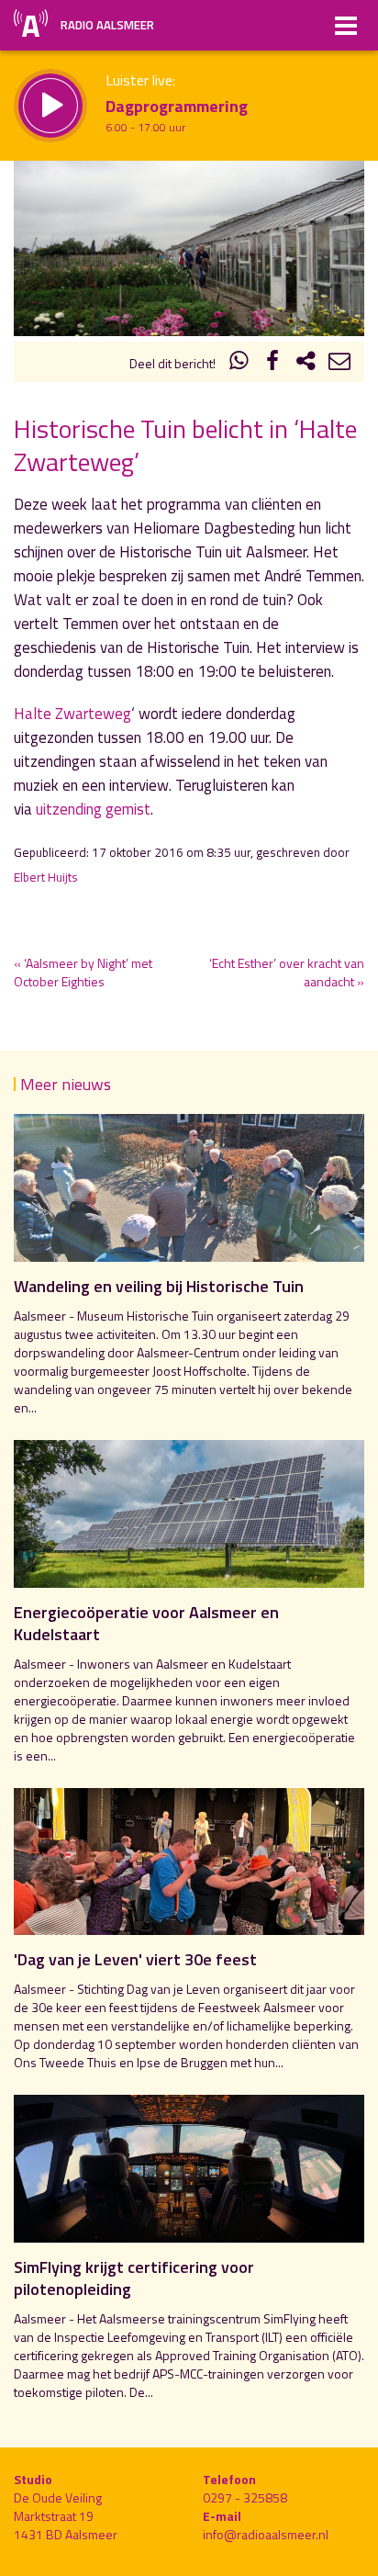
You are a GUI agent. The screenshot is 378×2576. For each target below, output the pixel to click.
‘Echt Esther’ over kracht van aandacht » (287, 972)
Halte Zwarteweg (72, 714)
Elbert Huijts (46, 877)
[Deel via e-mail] (339, 363)
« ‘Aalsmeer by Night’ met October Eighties (83, 972)
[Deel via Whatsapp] (239, 363)
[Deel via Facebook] (272, 363)
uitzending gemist (93, 809)
